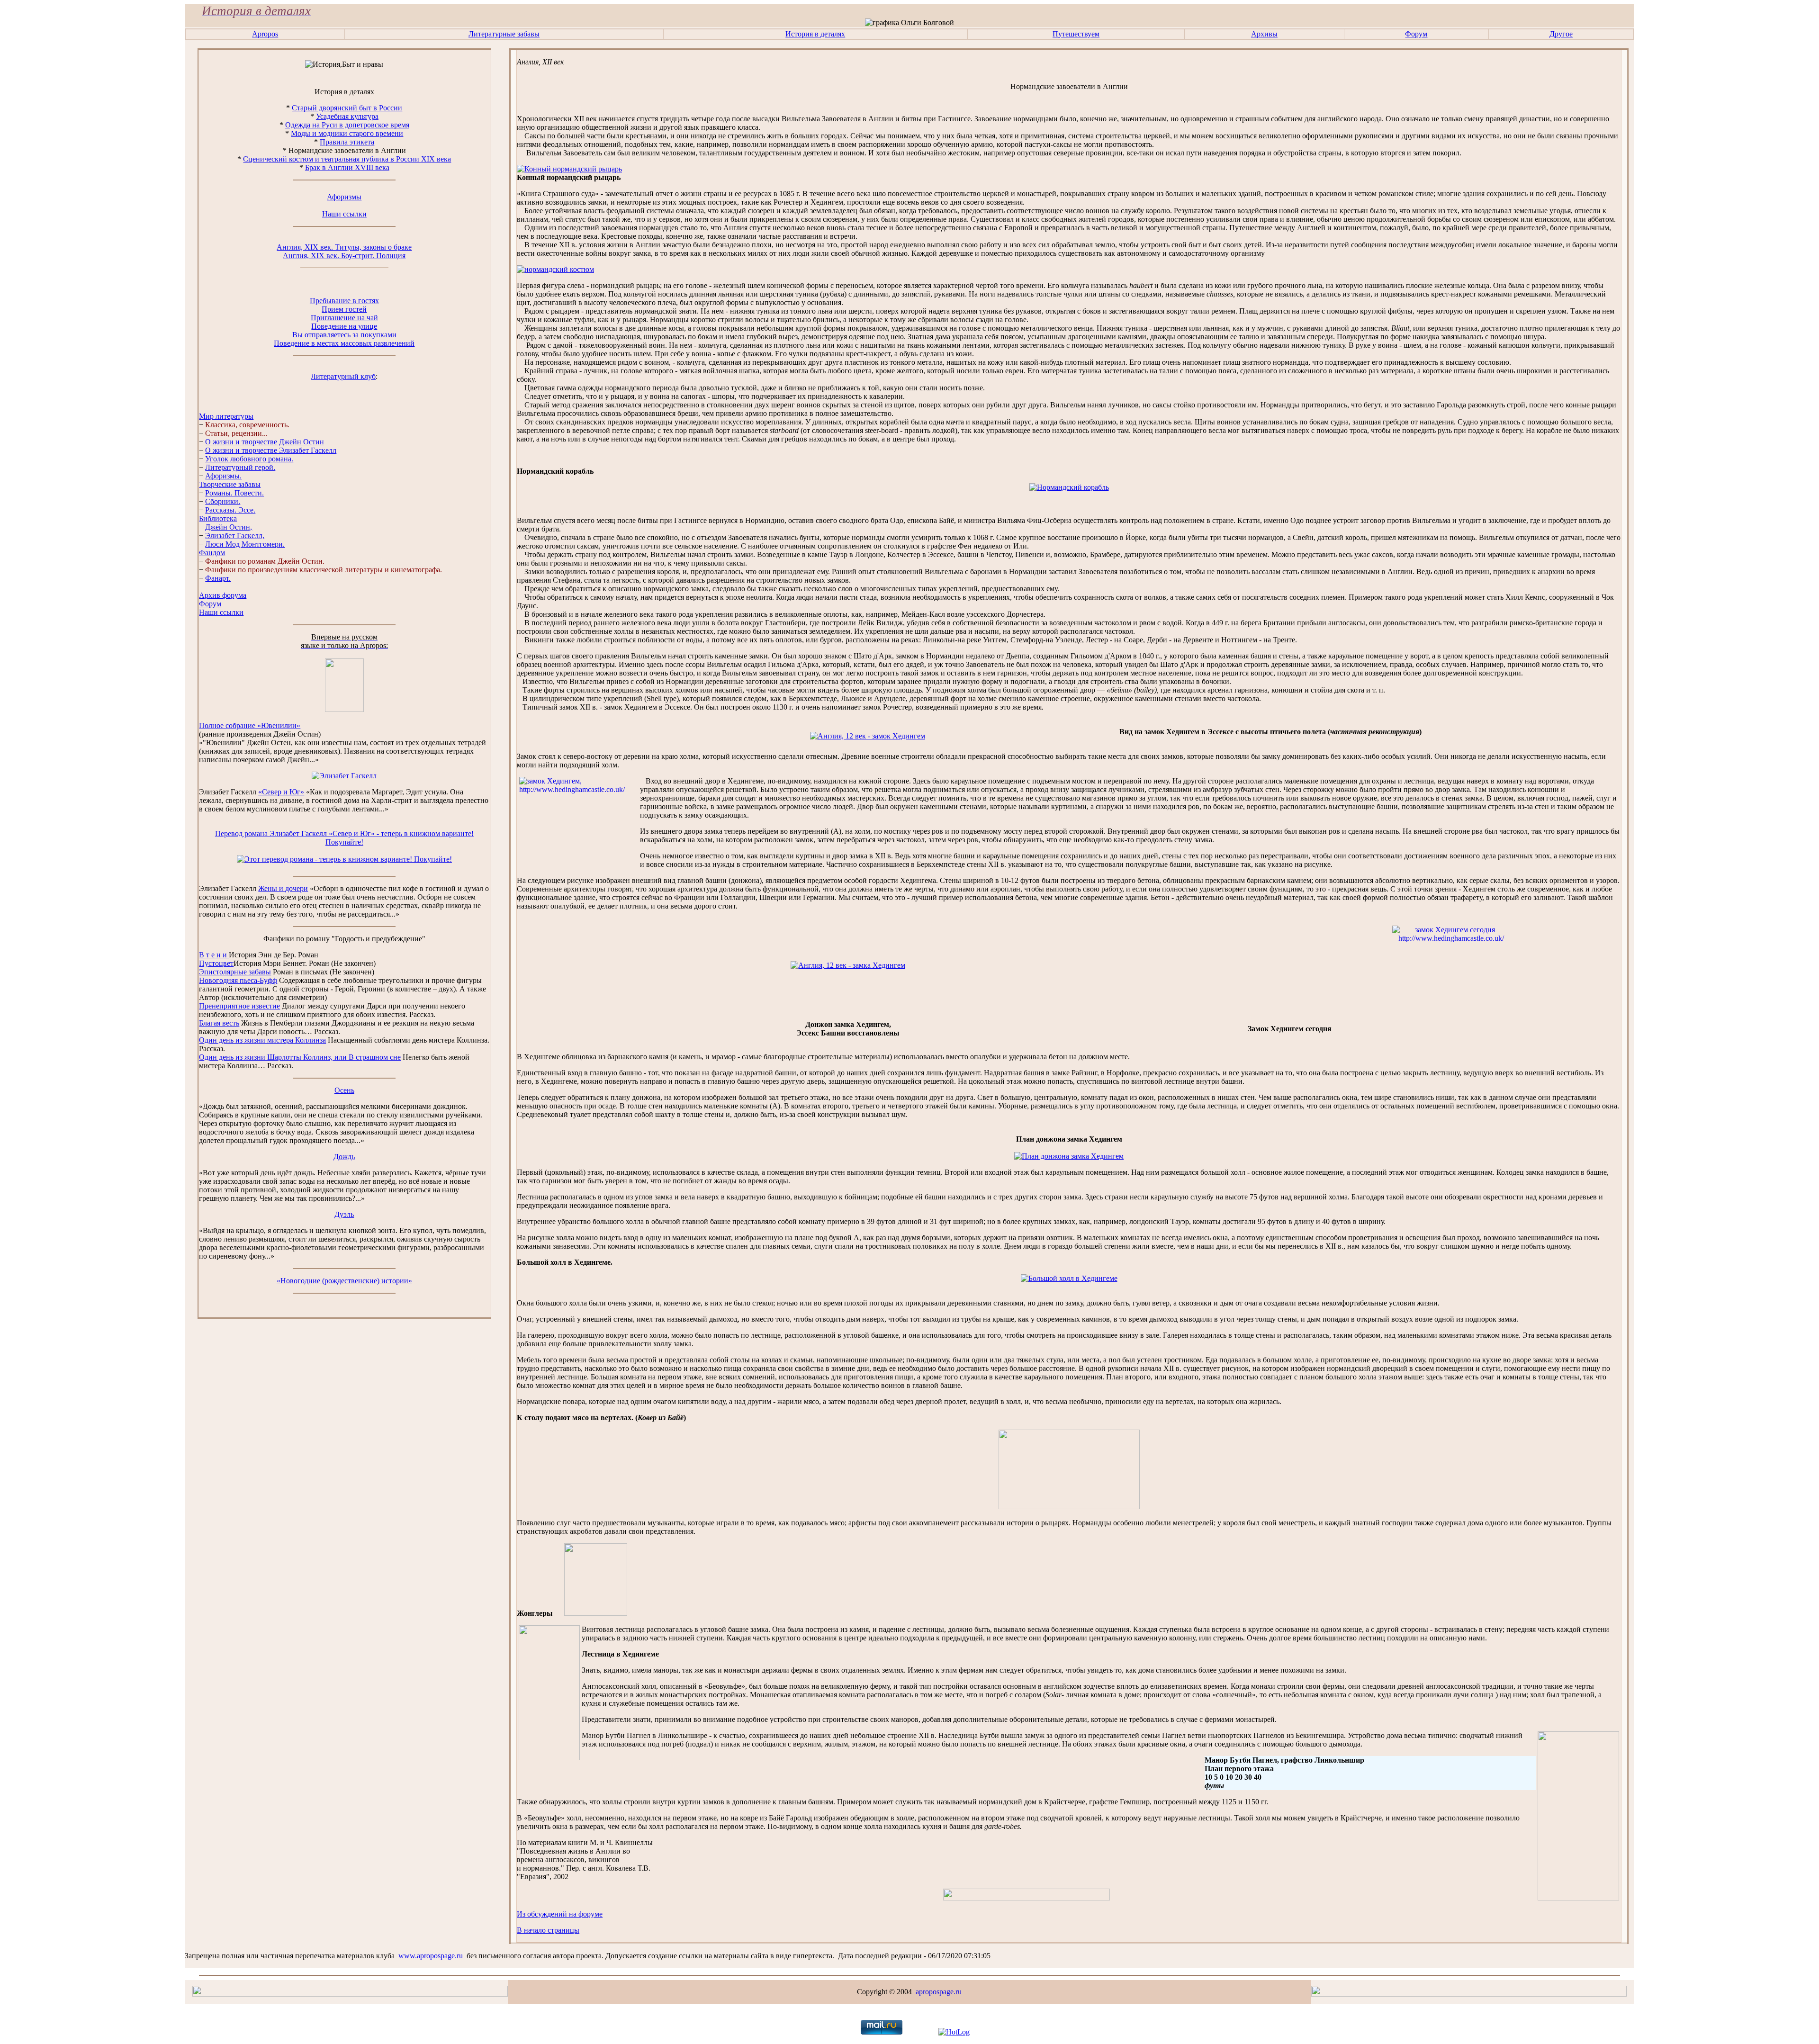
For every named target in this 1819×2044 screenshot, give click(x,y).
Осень (344, 1090)
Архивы (1264, 34)
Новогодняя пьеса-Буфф (238, 980)
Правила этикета (347, 142)
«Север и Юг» (281, 792)
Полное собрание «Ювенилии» (250, 725)
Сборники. (223, 501)
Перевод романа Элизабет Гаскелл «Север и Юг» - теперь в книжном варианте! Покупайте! (344, 838)
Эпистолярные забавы (235, 972)
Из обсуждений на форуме (560, 1914)
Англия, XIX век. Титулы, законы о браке (344, 247)
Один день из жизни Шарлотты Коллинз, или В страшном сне (300, 1057)
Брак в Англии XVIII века (347, 167)
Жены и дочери (283, 888)
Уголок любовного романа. (249, 459)
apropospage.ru (939, 1992)
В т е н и (214, 955)
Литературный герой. (240, 467)
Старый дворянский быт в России (347, 108)
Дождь (344, 1157)
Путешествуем (1076, 34)
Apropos (265, 34)
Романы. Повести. (234, 493)
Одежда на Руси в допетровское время (347, 125)
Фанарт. (218, 578)
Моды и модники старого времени (347, 133)
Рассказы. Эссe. (230, 510)
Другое (1561, 34)
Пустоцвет (216, 963)
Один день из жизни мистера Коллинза (262, 1040)
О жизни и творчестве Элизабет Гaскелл (271, 450)
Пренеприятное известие (239, 1006)
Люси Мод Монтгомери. (245, 544)
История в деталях (815, 34)
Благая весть (219, 1023)
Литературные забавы (504, 34)
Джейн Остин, (229, 527)
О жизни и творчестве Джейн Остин (265, 442)
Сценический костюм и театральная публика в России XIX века (347, 159)
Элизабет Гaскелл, (235, 536)
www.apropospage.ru (431, 1956)
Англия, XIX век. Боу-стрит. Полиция (344, 256)
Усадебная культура (347, 116)
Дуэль (344, 1214)
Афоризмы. (223, 476)
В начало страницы (548, 1930)
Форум (1416, 34)
